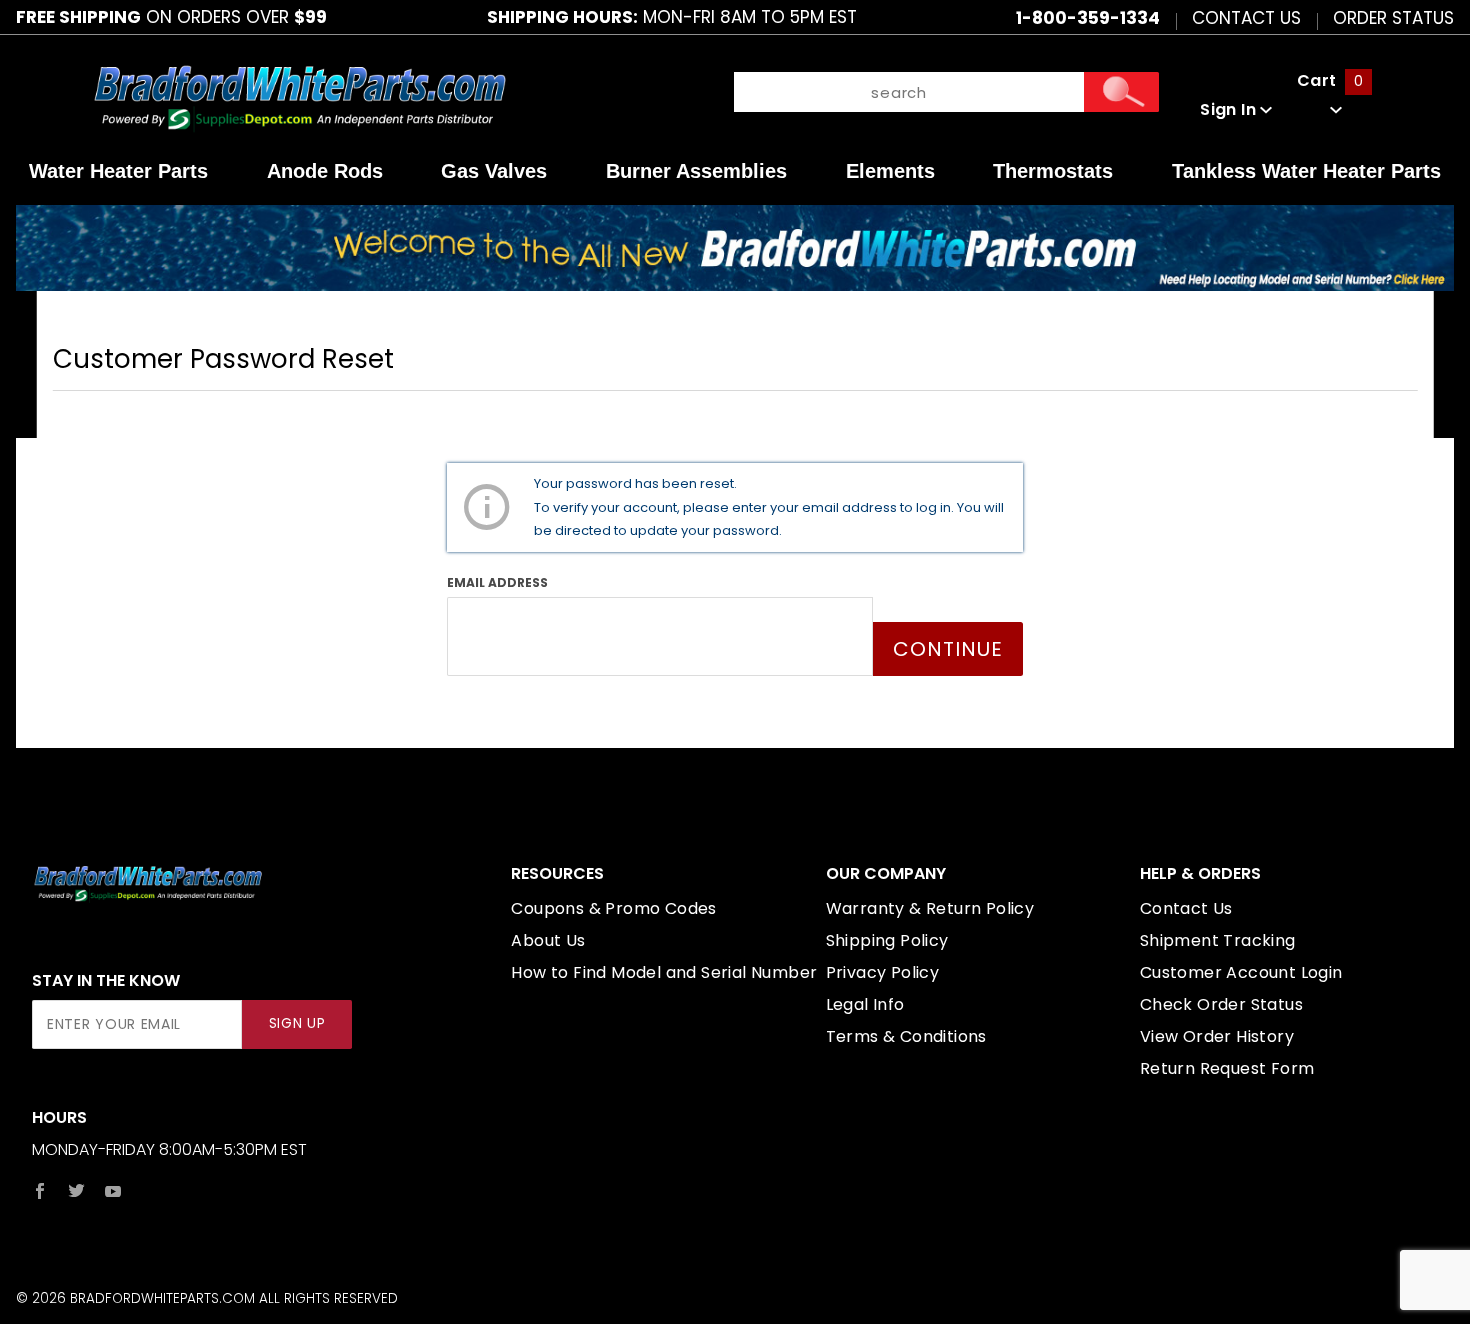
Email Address (497, 582)
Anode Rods (325, 171)
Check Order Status (1221, 1004)
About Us (548, 940)
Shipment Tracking (1218, 940)
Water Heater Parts (118, 171)
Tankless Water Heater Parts (1306, 171)
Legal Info (865, 1004)
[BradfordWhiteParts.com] (300, 95)
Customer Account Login (1241, 972)
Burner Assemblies (696, 171)
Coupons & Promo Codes (613, 908)
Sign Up (297, 1023)
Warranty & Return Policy (930, 908)
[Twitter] (76, 1191)
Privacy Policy (883, 972)
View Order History (1217, 1036)
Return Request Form (1227, 1068)
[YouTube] (113, 1191)
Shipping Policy (887, 940)
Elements (890, 171)
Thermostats (1053, 171)
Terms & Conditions (906, 1036)
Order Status (1393, 17)
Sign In (1230, 109)
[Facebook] (40, 1191)
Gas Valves (494, 171)
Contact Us (1246, 17)
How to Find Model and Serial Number (664, 972)
